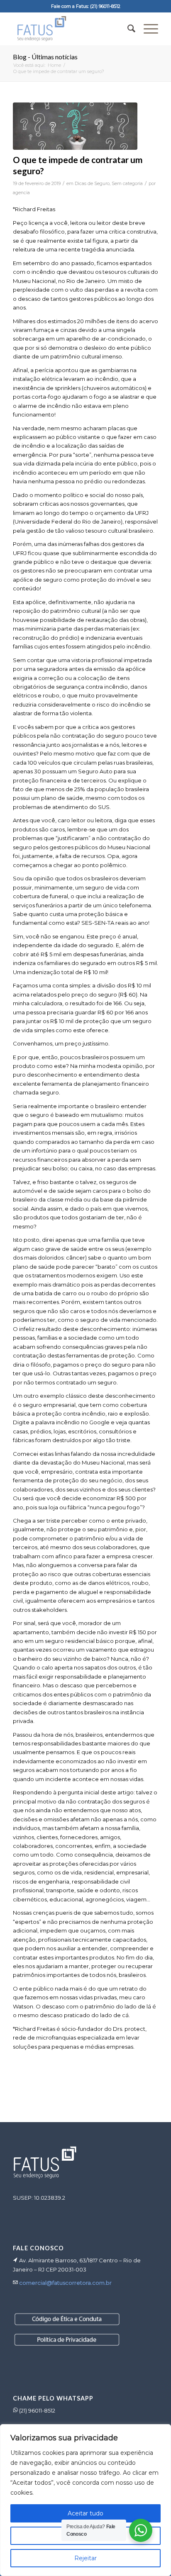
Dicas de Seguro (92, 184)
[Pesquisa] (127, 29)
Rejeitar (85, 2558)
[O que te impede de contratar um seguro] (75, 126)
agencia (21, 193)
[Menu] (147, 29)
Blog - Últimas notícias (45, 57)
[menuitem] (127, 29)
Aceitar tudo (85, 2513)
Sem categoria (127, 184)
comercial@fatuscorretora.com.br (65, 2283)
